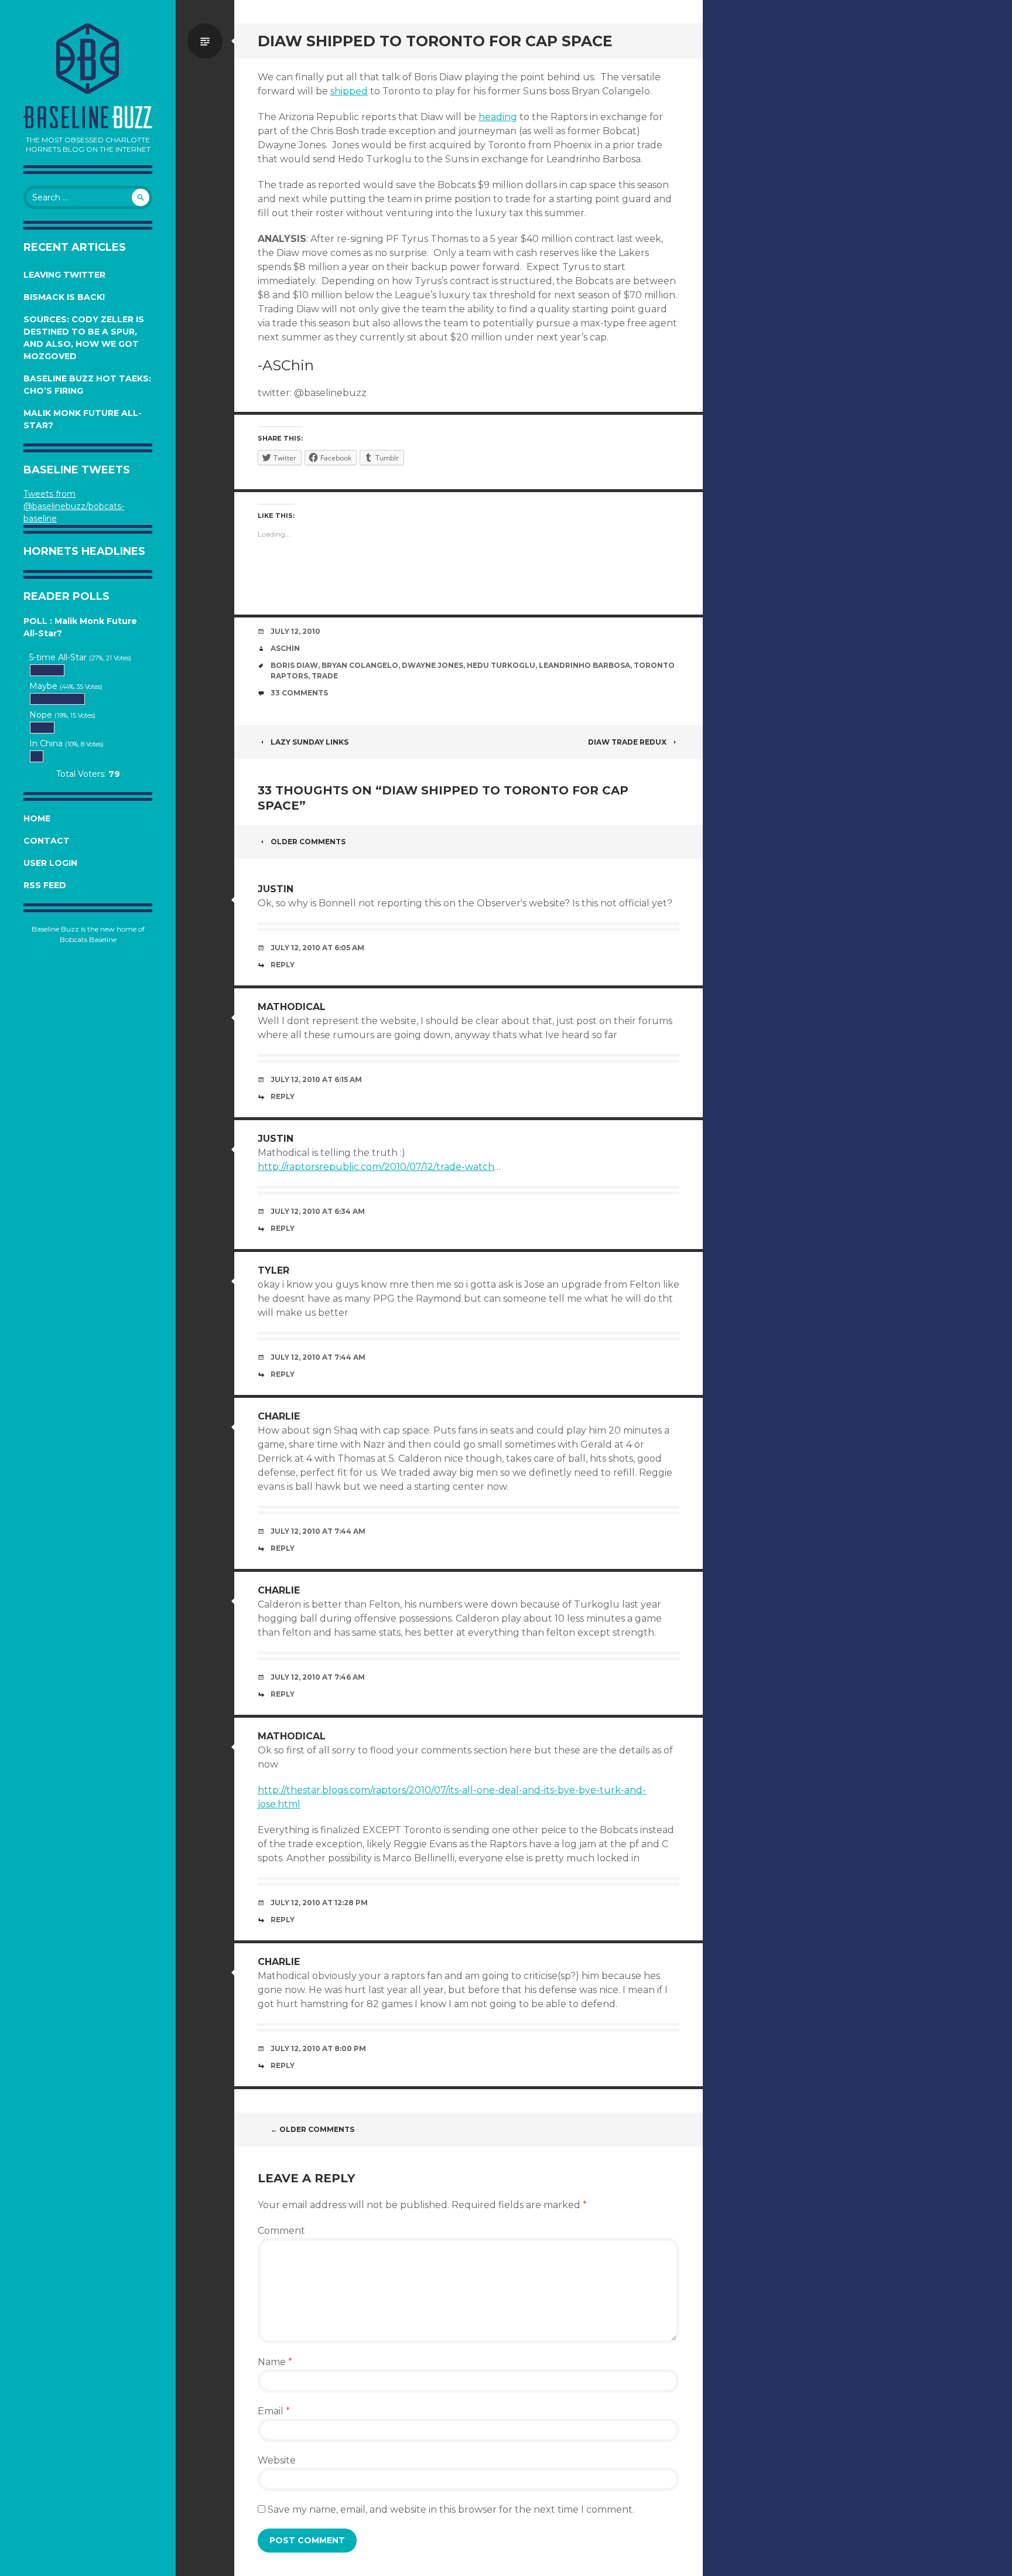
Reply (283, 965)
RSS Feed (45, 885)
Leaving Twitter (64, 275)
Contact (47, 841)
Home (37, 818)
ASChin (285, 648)
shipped (349, 91)
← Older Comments (312, 2129)
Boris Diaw (294, 665)
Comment (281, 2231)
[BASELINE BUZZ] (88, 59)
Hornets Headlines (84, 551)
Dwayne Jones (433, 665)
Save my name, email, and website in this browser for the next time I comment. (451, 2510)
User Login (50, 863)
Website (277, 2460)
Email (274, 2411)
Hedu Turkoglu (501, 665)
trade (325, 676)
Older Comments (308, 842)
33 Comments (299, 693)
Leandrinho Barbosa (584, 665)
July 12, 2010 (295, 631)
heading (498, 117)
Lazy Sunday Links (310, 742)
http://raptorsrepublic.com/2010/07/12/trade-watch (376, 1167)
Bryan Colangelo (360, 665)
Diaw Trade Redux (627, 742)
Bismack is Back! (64, 297)
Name (275, 2362)
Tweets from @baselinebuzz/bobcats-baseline (74, 506)
